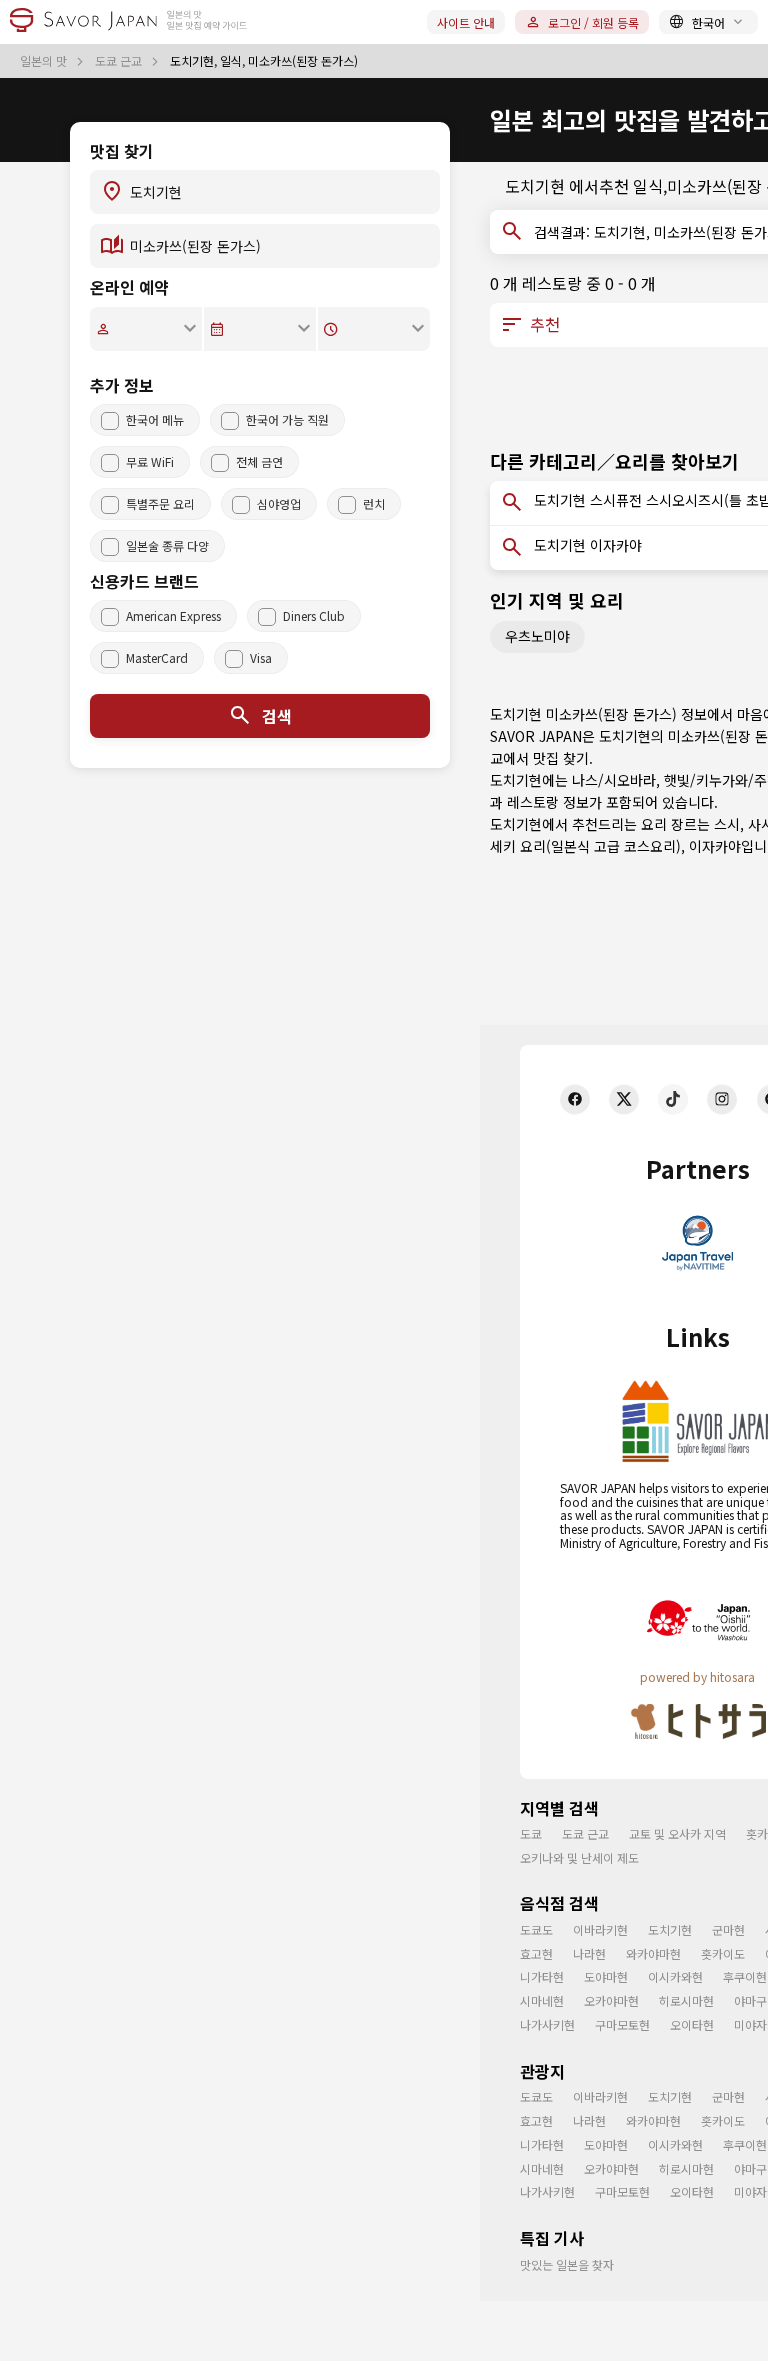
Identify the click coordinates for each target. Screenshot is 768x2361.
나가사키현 (547, 2024)
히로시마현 (686, 2000)
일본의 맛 (45, 61)
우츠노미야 (537, 636)
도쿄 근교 (120, 61)
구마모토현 (622, 2024)
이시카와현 (675, 1976)
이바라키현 (600, 1929)
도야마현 (606, 1976)
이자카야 (715, 846)
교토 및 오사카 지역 (677, 1833)
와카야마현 (653, 1953)
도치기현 (670, 1929)
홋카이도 (723, 1953)
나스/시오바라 (614, 780)
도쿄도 (536, 1929)
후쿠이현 (745, 1976)
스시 (727, 824)
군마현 (728, 1929)
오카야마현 (611, 2000)
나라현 (589, 1953)
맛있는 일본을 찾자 (567, 2264)
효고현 (536, 1953)
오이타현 (692, 2024)
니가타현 (542, 1976)
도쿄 (531, 1833)
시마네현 (542, 2000)
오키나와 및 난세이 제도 (579, 1857)
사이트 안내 (466, 22)
